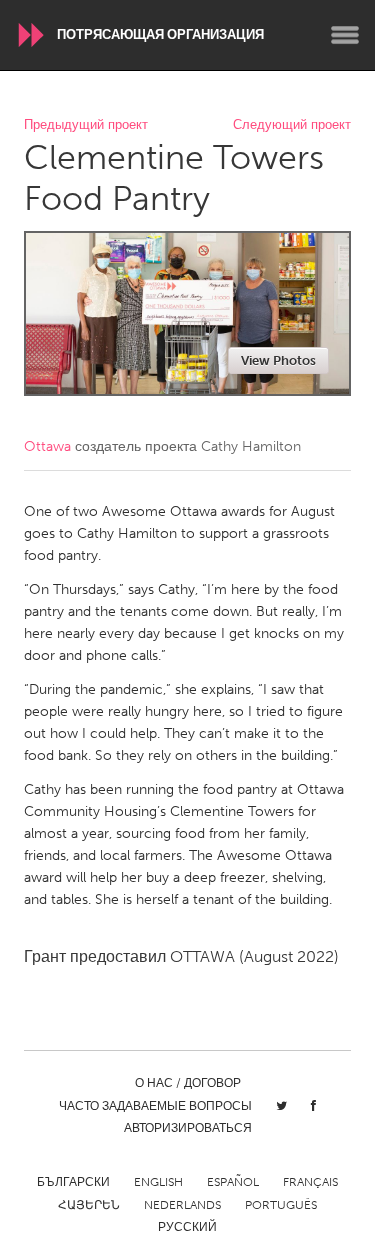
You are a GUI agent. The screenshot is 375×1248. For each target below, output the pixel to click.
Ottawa (47, 446)
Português (281, 1205)
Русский (187, 1227)
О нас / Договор (188, 1083)
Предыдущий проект (86, 125)
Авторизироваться (188, 1128)
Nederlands (182, 1205)
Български (73, 1182)
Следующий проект (292, 125)
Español (233, 1182)
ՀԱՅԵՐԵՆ (89, 1205)
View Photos (278, 360)
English (158, 1182)
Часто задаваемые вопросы (155, 1106)
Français (310, 1182)
